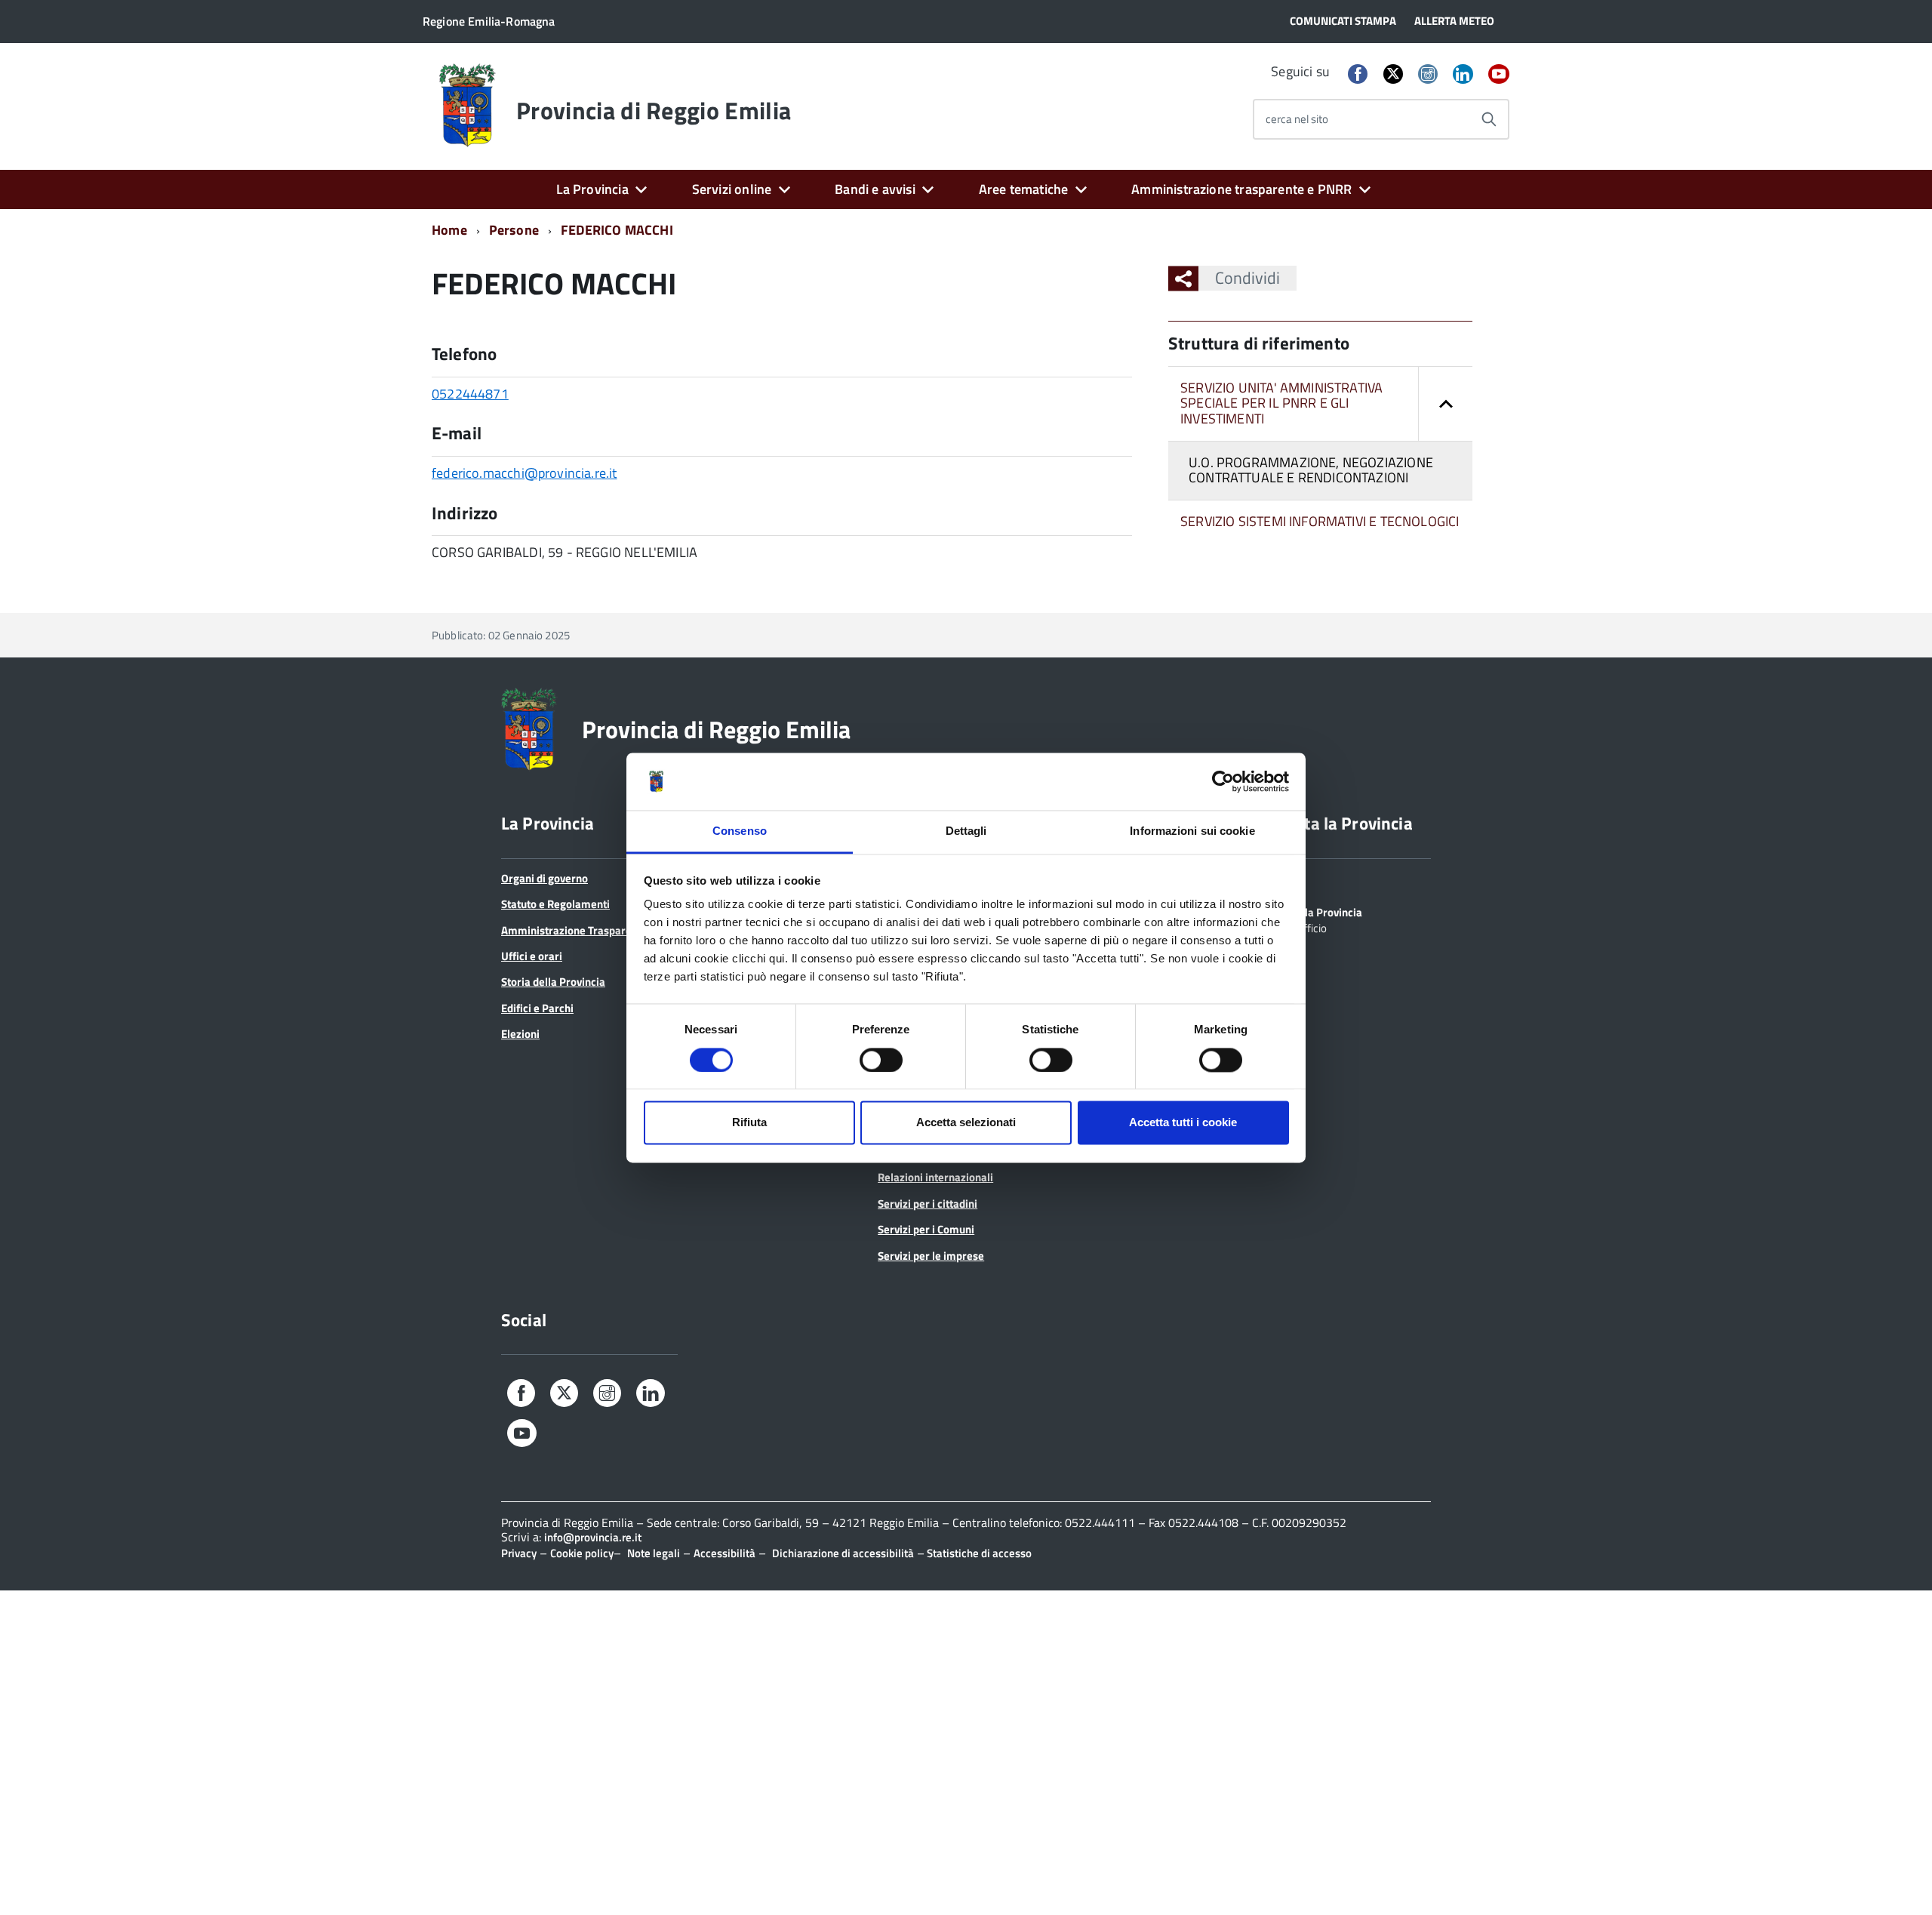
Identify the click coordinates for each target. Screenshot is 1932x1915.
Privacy (519, 1553)
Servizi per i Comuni (926, 1229)
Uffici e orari (532, 956)
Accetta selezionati (966, 1123)
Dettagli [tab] (966, 831)
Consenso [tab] (740, 831)
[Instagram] (1428, 75)
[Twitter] (1393, 74)
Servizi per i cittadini (928, 1204)
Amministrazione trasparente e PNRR (1241, 189)
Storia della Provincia (553, 982)
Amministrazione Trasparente (574, 930)
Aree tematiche (1024, 189)
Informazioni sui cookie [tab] (1192, 831)
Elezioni (520, 1034)
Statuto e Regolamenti (555, 904)
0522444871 (470, 394)
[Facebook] (1358, 75)
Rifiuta (749, 1123)
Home (449, 230)
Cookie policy (582, 1553)
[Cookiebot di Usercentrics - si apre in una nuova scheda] (1223, 781)
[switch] (881, 1060)
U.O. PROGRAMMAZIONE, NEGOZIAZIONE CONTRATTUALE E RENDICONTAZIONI (1311, 470)
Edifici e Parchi (537, 1008)
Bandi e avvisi (875, 189)
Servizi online (732, 189)
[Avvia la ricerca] (1489, 119)
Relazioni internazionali (935, 1177)
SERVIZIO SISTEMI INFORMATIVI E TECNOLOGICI (1320, 521)
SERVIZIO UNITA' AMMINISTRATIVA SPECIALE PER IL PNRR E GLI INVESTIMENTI (1281, 403)
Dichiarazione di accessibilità (843, 1553)
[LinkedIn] (1463, 75)
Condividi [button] (1247, 278)
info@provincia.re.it (593, 1537)
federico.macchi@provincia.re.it (525, 473)
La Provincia (592, 189)
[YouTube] (1499, 75)
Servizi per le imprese (931, 1256)
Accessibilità (724, 1553)
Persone (514, 230)
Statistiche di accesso (978, 1553)
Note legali (654, 1553)
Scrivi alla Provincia (1314, 911)
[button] (1445, 404)
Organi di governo (545, 878)
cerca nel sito (1297, 119)
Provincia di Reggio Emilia (654, 110)
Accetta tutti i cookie (1183, 1123)
